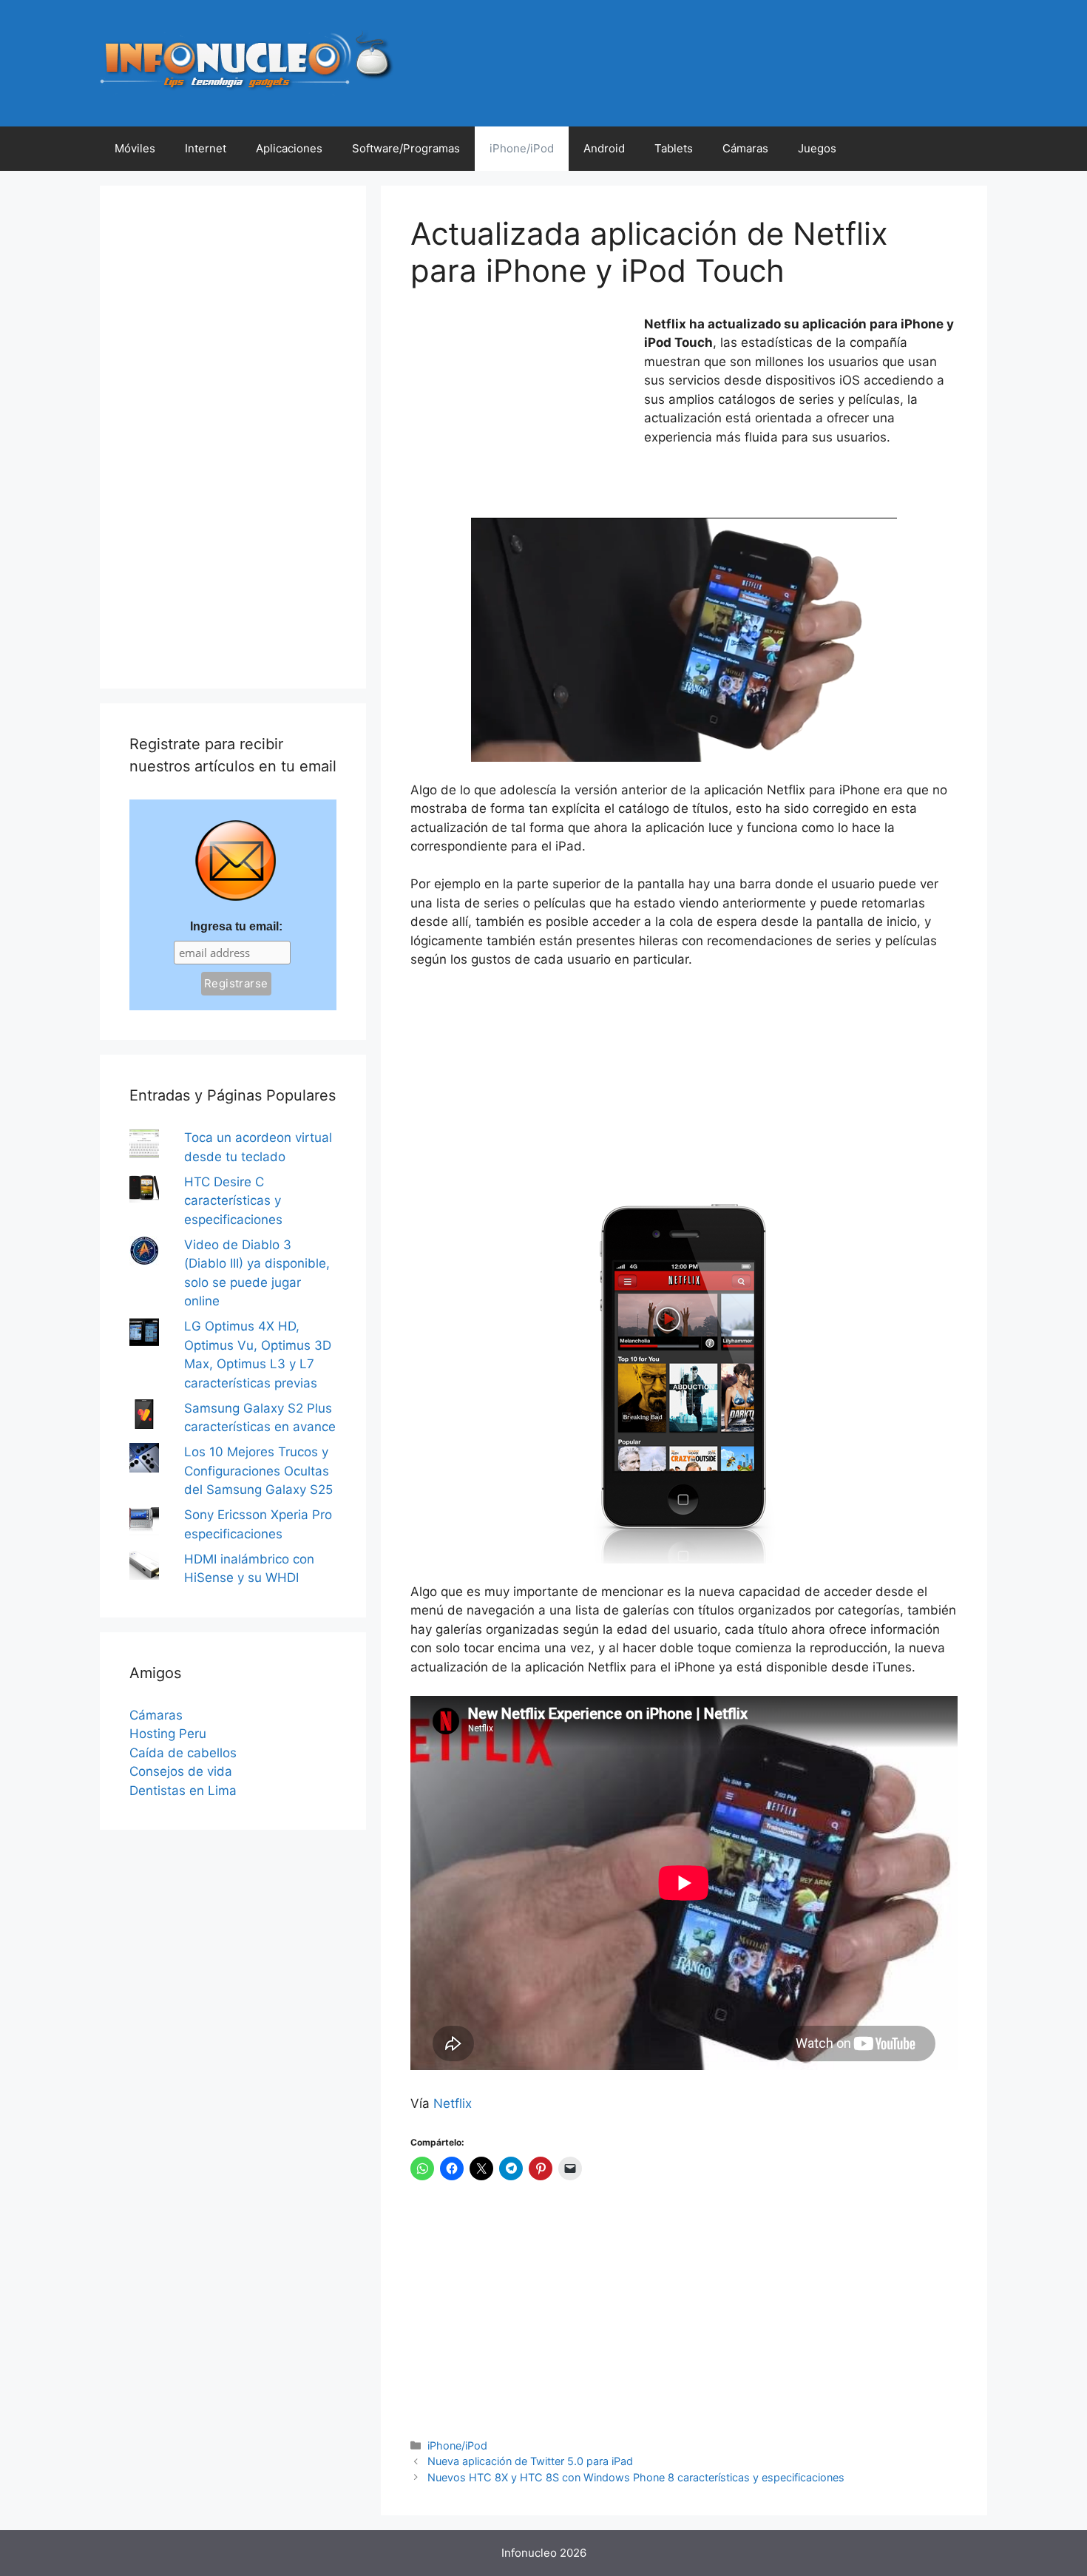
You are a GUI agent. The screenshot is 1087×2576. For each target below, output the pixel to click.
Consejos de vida (181, 1771)
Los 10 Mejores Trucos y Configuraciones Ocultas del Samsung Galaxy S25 (258, 1471)
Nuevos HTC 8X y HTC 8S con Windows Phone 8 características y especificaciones (636, 2477)
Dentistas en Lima (183, 1791)
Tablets (674, 148)
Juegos (817, 148)
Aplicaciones (289, 148)
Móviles (135, 148)
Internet (206, 148)
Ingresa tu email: (236, 926)
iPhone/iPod (522, 148)
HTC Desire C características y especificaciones (233, 1201)
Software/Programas (406, 148)
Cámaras (745, 148)
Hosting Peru (168, 1734)
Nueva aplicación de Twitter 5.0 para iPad (530, 2461)
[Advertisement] (521, 413)
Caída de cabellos (183, 1753)
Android (604, 148)
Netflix (453, 2103)
